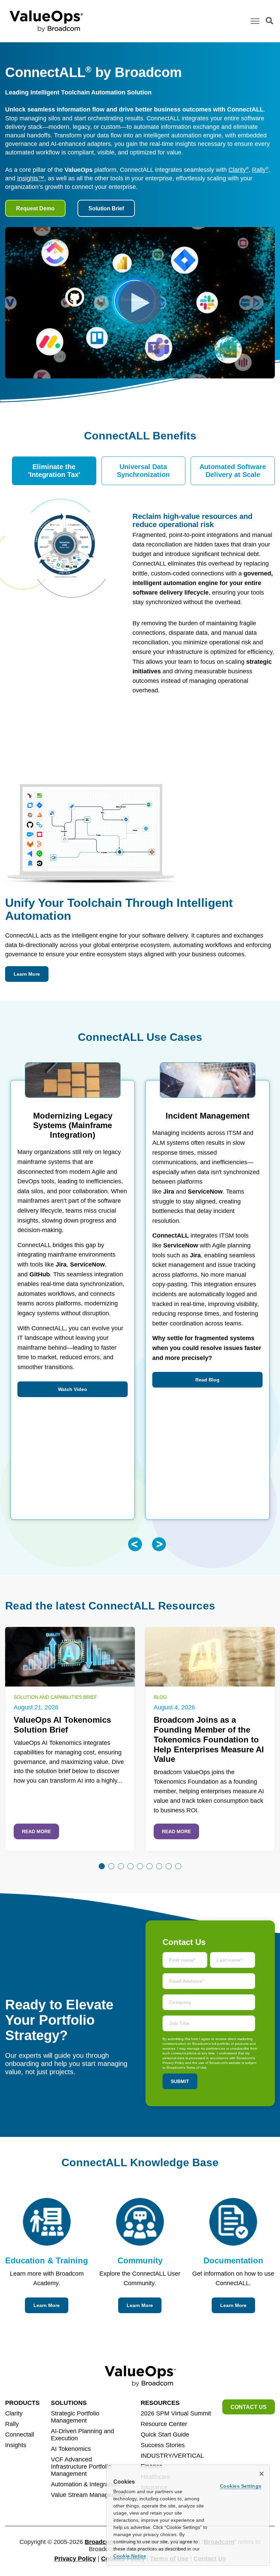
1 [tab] (102, 1866)
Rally (260, 170)
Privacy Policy (75, 2559)
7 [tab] (159, 1866)
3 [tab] (121, 1866)
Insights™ (31, 178)
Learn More (27, 974)
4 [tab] (130, 1866)
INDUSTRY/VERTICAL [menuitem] (172, 2456)
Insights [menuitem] (16, 2445)
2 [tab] (111, 1866)
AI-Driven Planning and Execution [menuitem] (82, 2435)
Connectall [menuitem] (20, 2435)
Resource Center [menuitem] (164, 2424)
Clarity (239, 170)
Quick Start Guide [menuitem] (165, 2435)
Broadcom (100, 2542)
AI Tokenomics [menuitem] (71, 2449)
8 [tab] (169, 1866)
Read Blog (207, 1380)
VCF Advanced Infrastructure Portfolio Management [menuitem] (81, 2467)
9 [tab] (178, 1866)
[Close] (262, 2474)
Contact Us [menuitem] (249, 2407)
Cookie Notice (130, 2556)
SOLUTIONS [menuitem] (69, 2403)
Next (159, 1544)
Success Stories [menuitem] (163, 2445)
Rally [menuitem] (12, 2424)
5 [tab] (140, 1866)
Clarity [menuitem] (14, 2413)
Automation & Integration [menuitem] (85, 2484)
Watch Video (73, 1389)
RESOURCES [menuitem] (160, 2403)
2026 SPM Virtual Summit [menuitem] (176, 2413)
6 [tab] (150, 1866)
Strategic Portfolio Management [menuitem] (75, 2417)
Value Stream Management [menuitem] (88, 2495)
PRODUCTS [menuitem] (22, 2403)
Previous (135, 1544)
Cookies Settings (241, 2486)
